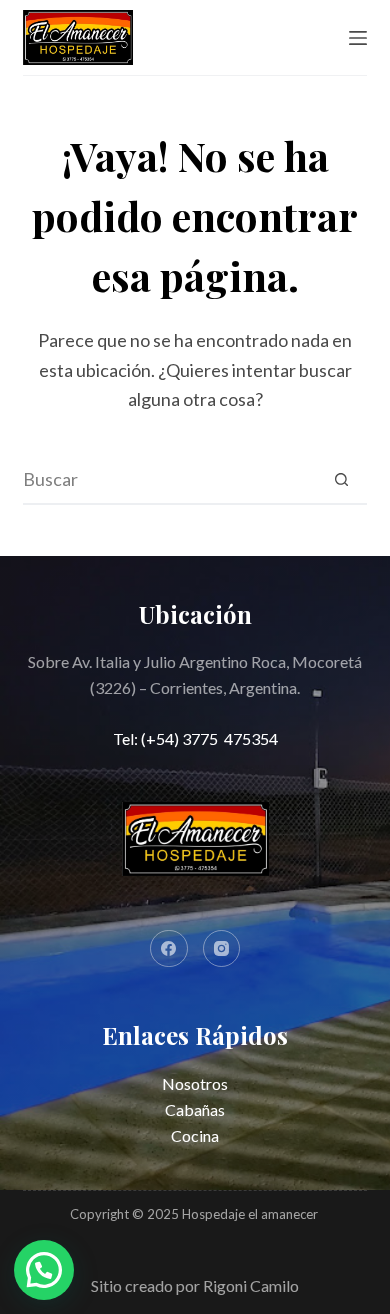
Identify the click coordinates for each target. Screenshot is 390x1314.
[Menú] (358, 38)
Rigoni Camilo (251, 1285)
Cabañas (195, 1109)
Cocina (195, 1135)
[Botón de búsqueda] (342, 479)
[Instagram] (222, 949)
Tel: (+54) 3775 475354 (195, 738)
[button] (44, 1270)
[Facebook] (169, 949)
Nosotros (195, 1083)
